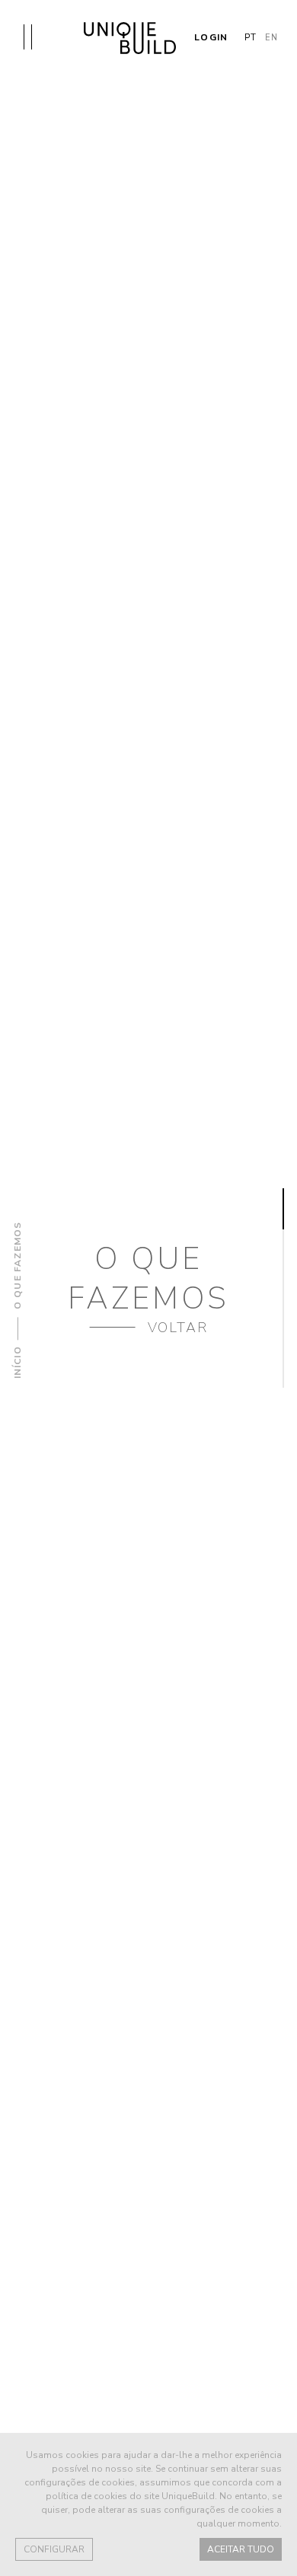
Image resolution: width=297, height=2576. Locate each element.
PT (251, 38)
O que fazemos (18, 1266)
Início (18, 1362)
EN (271, 38)
